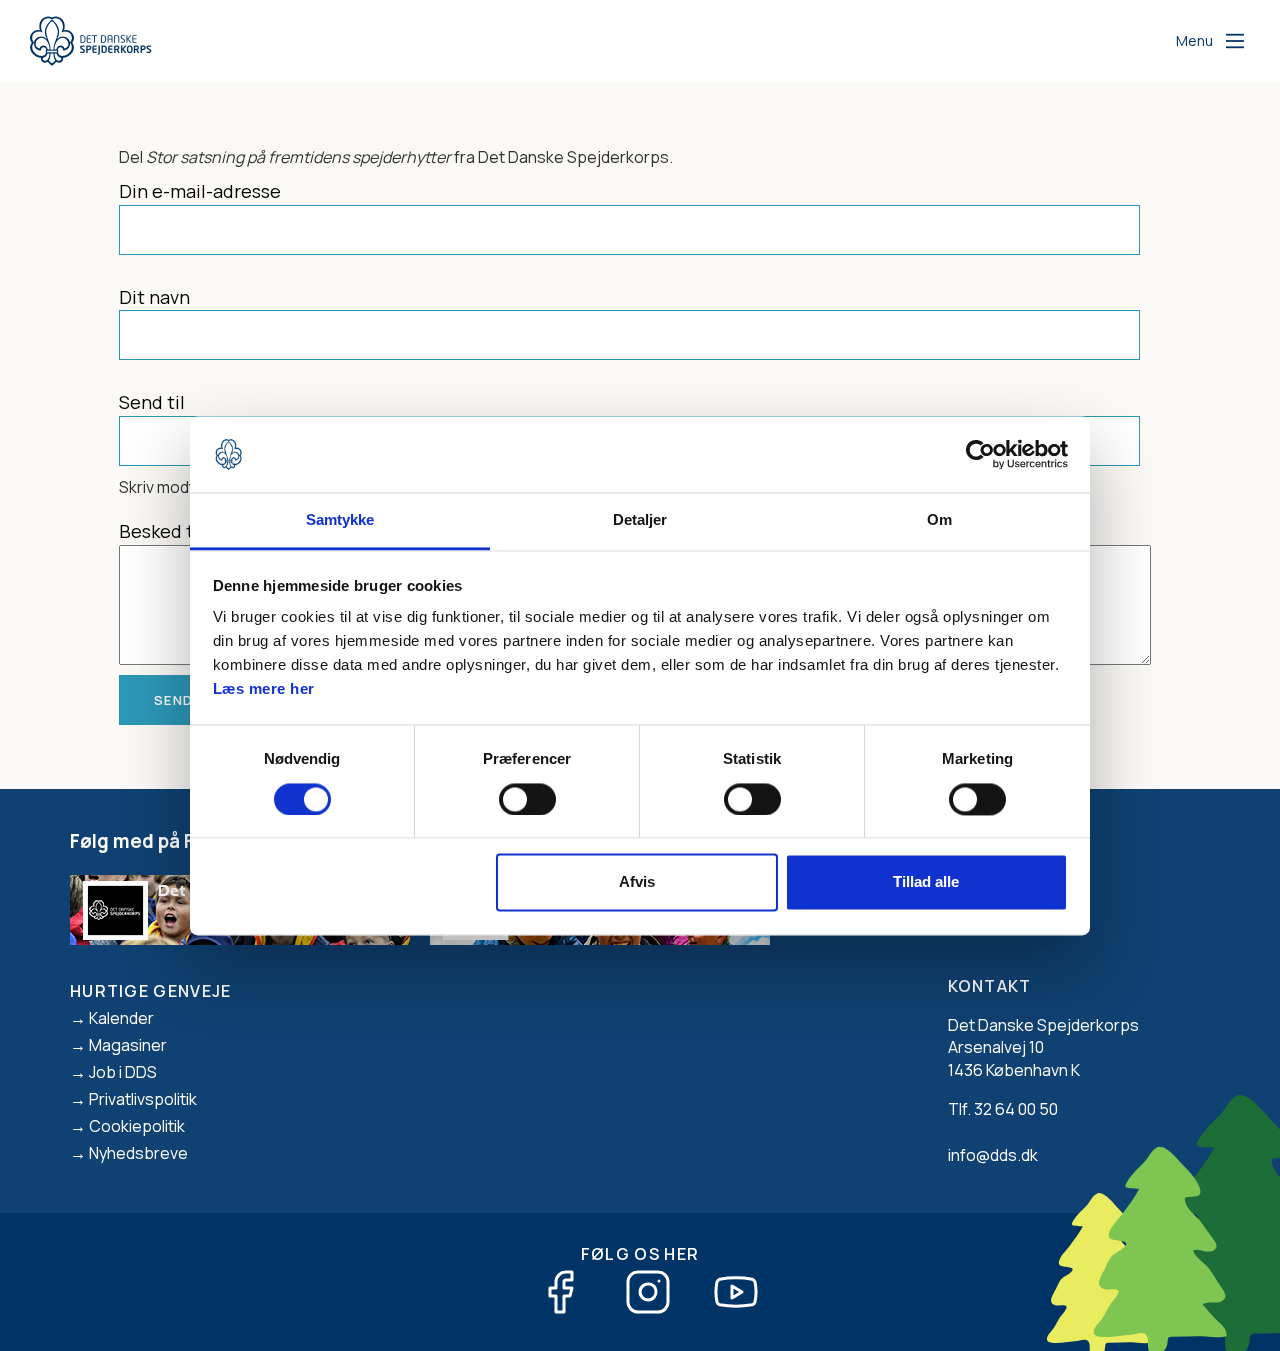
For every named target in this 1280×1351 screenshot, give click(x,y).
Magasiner (128, 1045)
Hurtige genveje (151, 991)
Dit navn (154, 297)
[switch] (527, 799)
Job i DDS (123, 1072)
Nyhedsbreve (138, 1153)
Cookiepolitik (137, 1126)
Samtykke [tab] (340, 520)
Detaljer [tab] (640, 520)
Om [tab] (939, 520)
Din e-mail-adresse (200, 191)
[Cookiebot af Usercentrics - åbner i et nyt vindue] (980, 454)
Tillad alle (926, 882)
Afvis (637, 882)
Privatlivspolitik (143, 1099)
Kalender (121, 1018)
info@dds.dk (993, 1155)
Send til (152, 402)
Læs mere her (264, 689)
